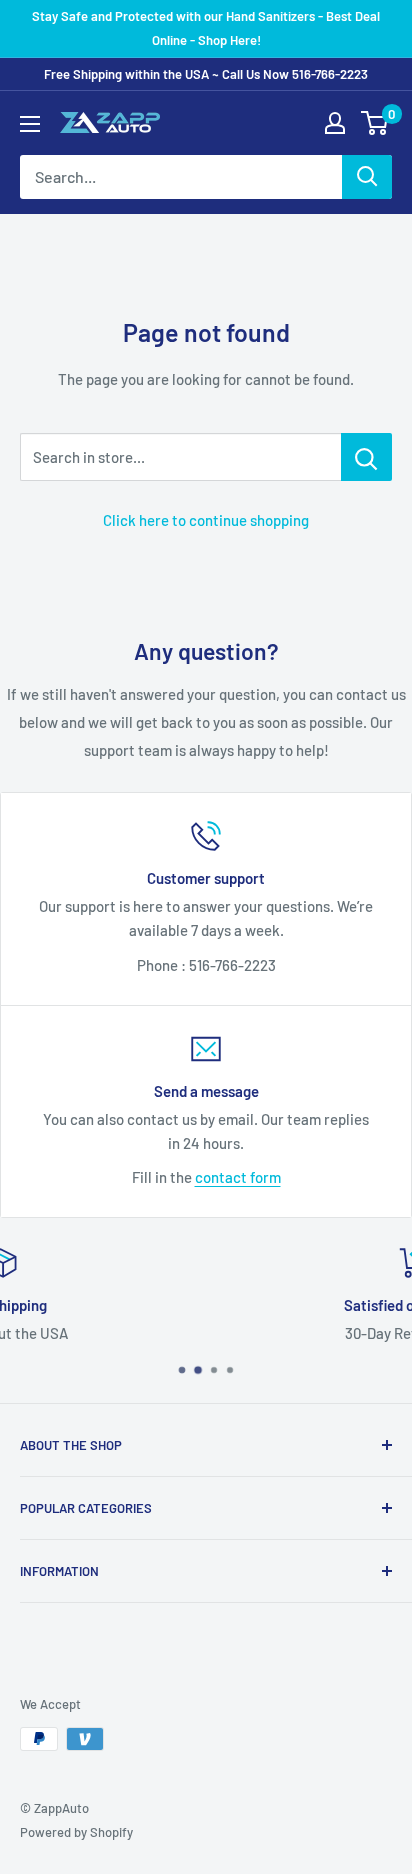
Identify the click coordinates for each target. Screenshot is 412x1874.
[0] (375, 123)
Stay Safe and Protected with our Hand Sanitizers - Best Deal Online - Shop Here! (206, 28)
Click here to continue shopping (206, 520)
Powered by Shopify (76, 1832)
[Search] (367, 177)
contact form (238, 1177)
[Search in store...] (366, 457)
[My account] (335, 123)
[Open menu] (30, 124)
